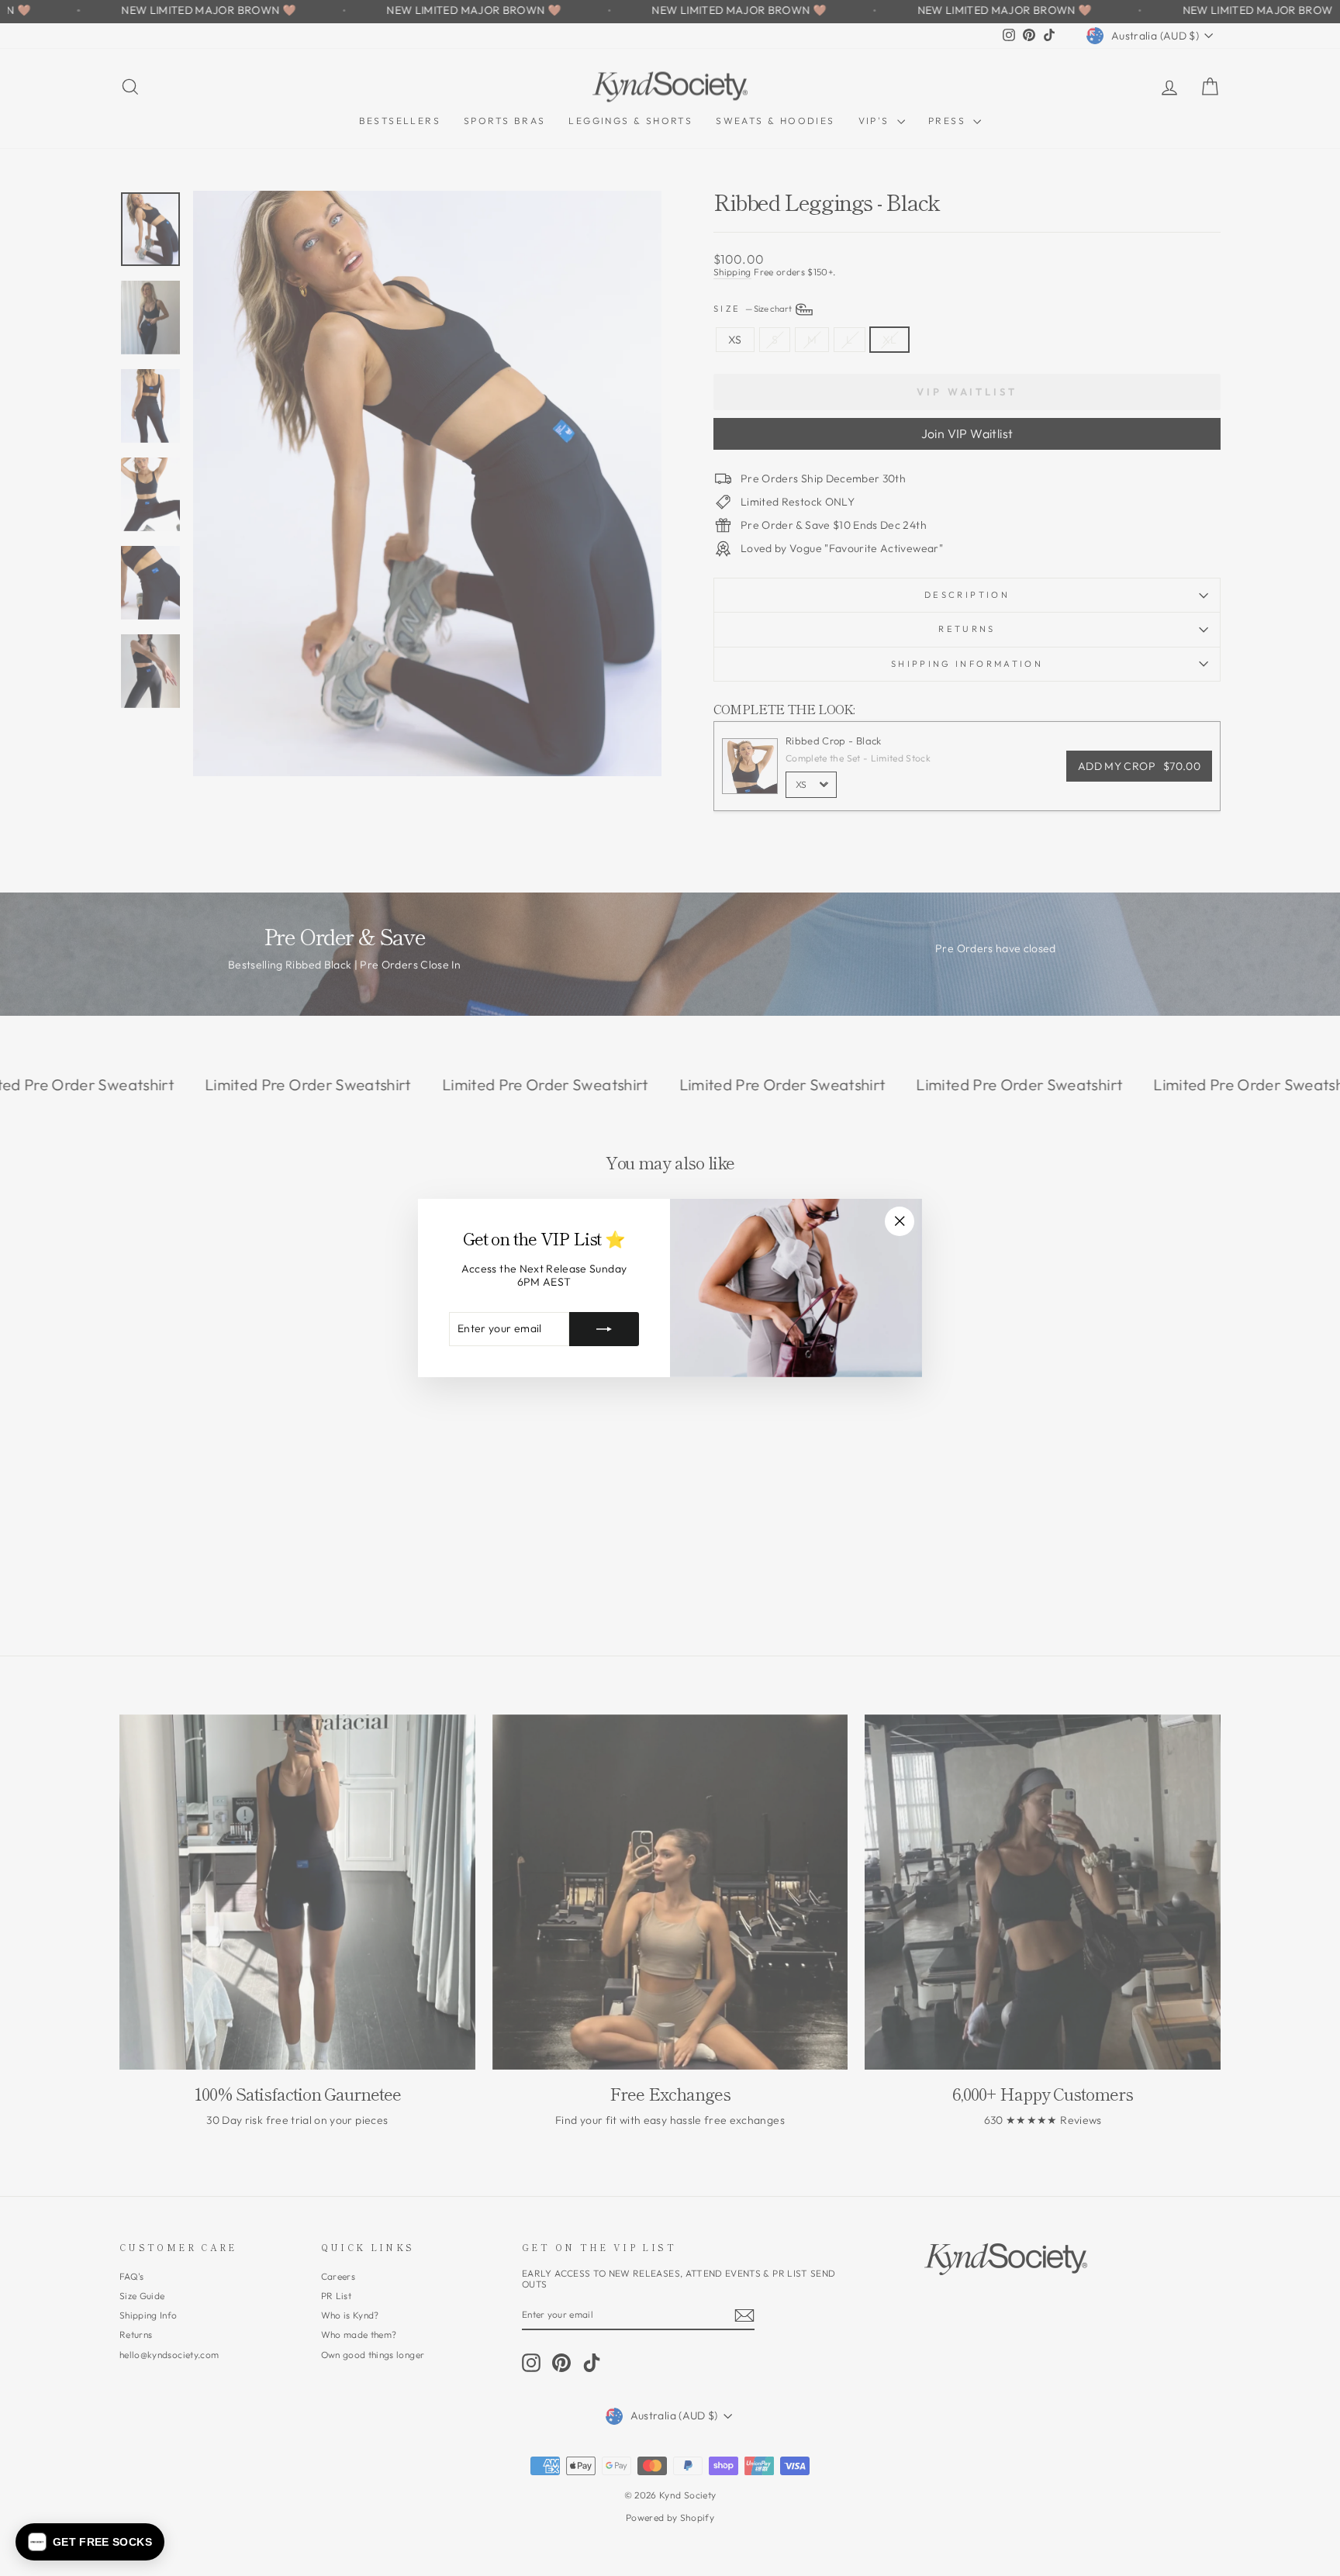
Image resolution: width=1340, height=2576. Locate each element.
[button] (90, 2542)
